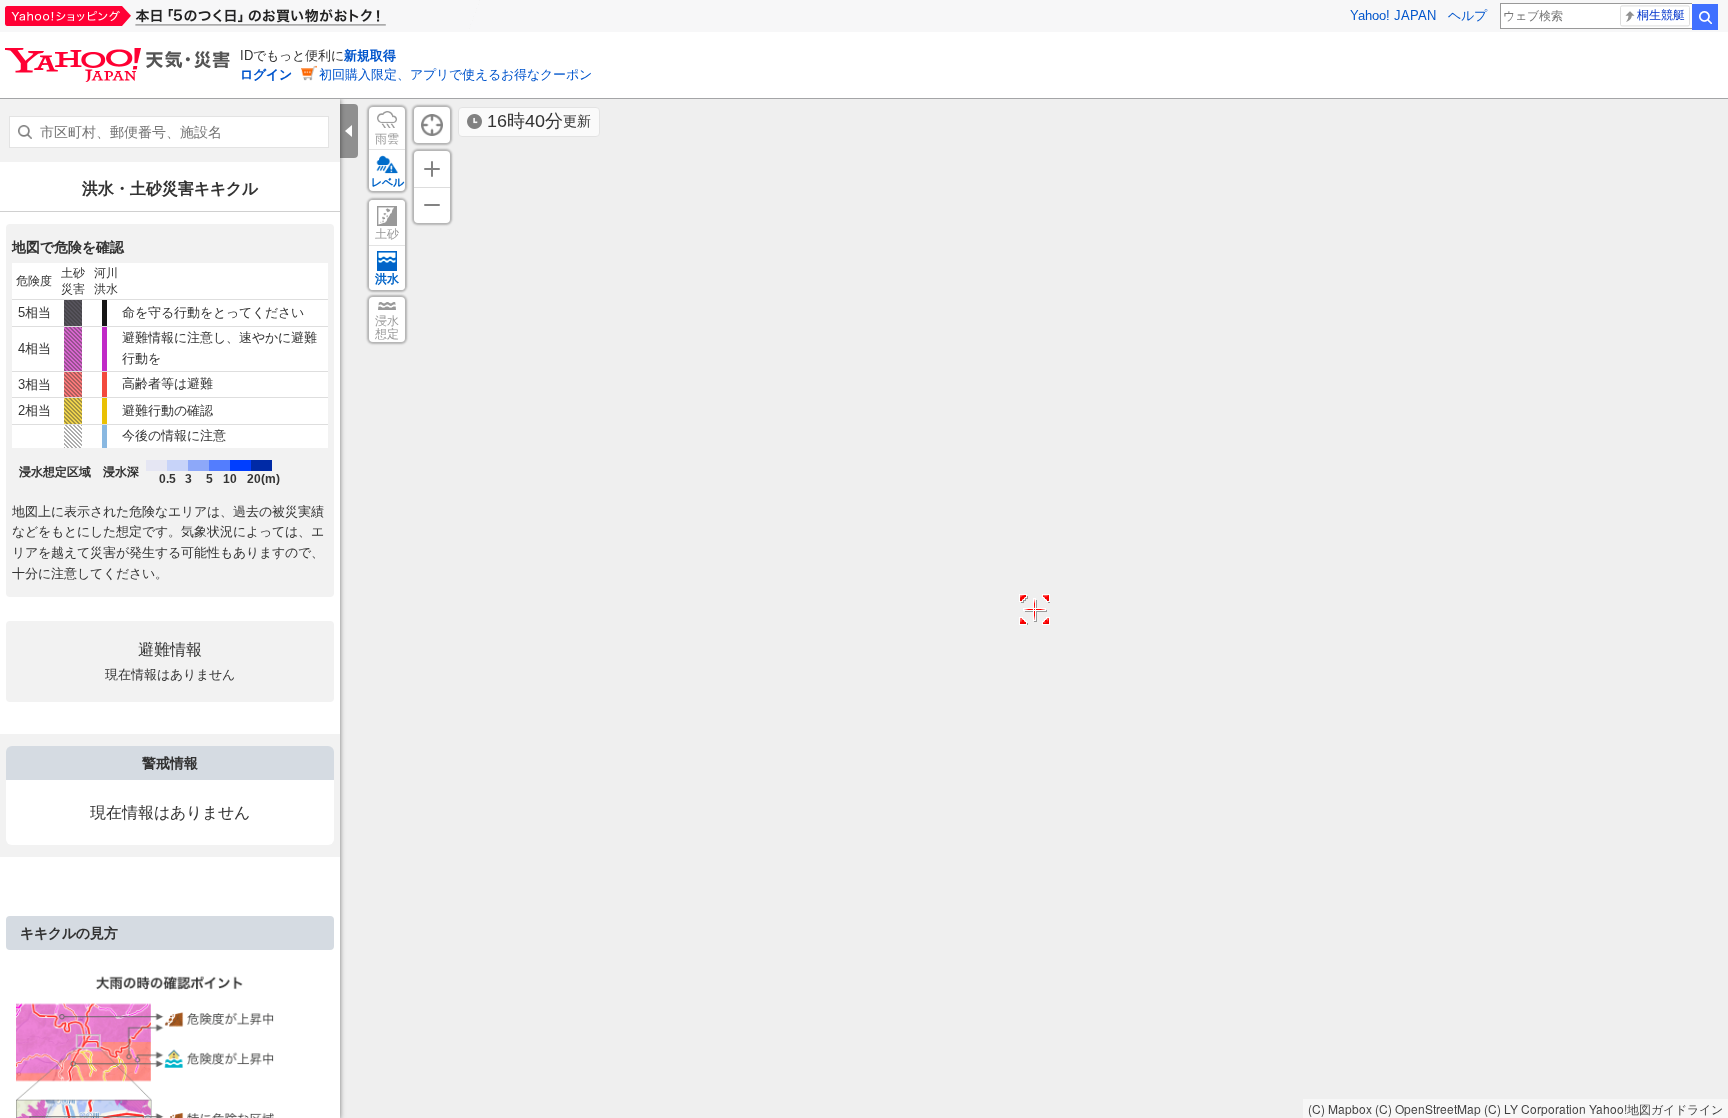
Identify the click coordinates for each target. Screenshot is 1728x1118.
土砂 (387, 234)
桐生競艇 (1661, 15)
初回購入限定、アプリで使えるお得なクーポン (455, 74)
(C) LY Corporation (1535, 1108)
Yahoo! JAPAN (1393, 15)
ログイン (266, 74)
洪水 (387, 279)
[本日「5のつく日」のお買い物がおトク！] (240, 16)
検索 (1705, 17)
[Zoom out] (432, 205)
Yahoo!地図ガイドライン (1656, 1108)
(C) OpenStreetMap (1428, 1108)
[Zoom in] (432, 169)
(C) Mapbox (1340, 1108)
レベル (387, 182)
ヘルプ (1467, 15)
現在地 (432, 125)
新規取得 (370, 55)
